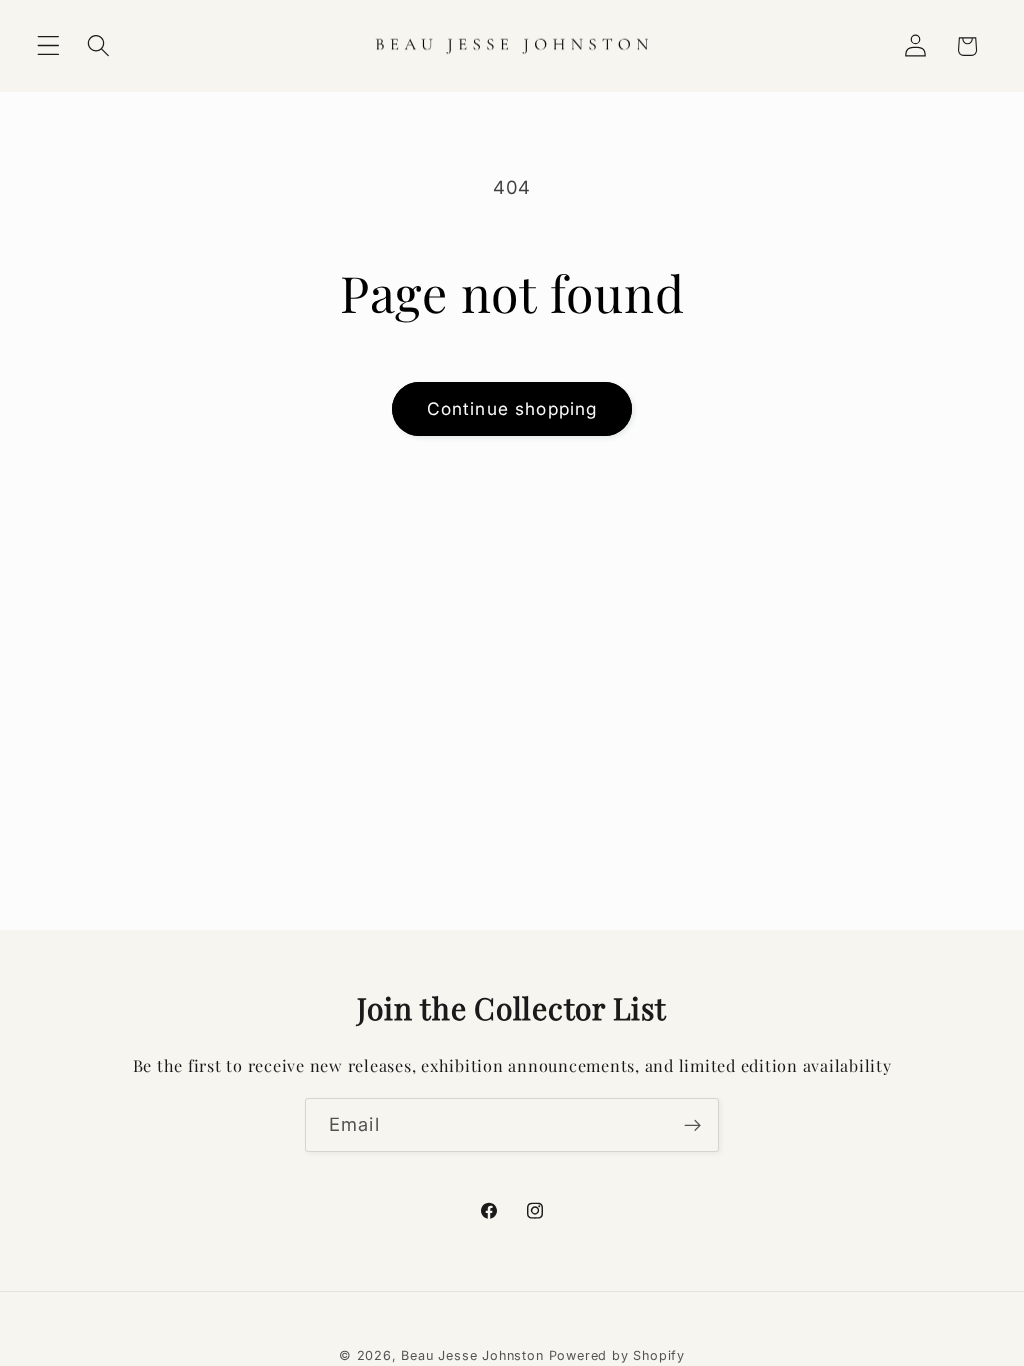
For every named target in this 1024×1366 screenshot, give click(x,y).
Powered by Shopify (617, 1355)
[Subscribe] (692, 1125)
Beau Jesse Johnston (472, 1355)
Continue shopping (512, 408)
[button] (48, 46)
